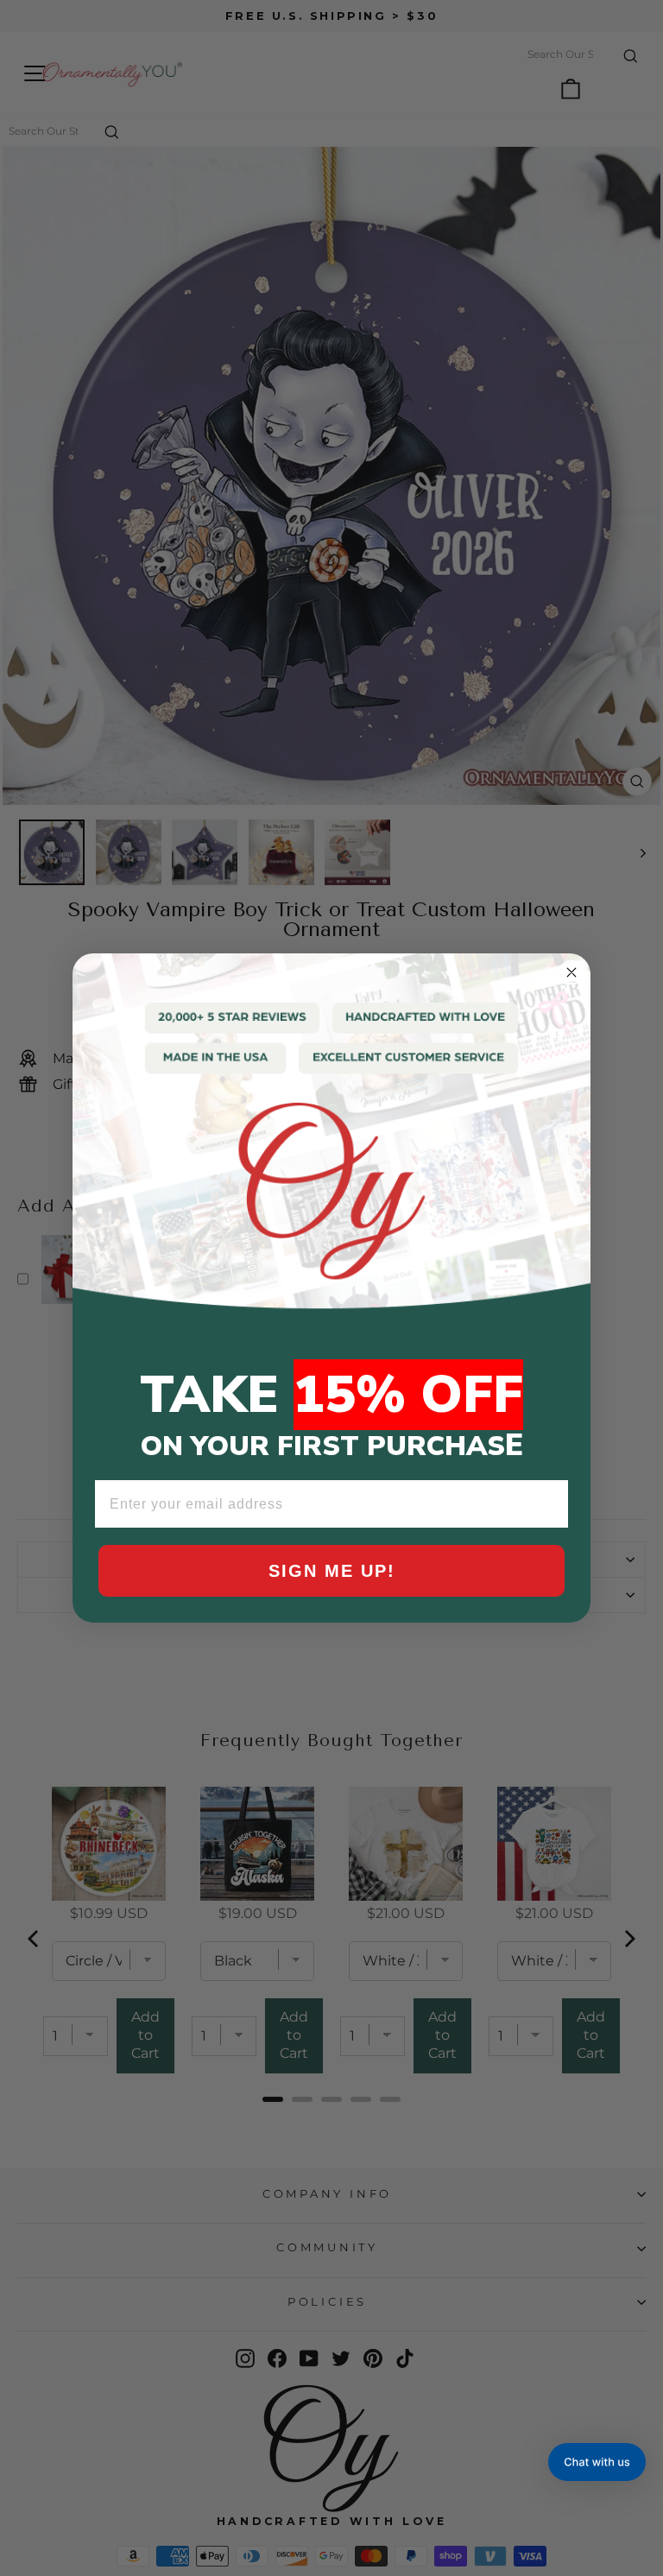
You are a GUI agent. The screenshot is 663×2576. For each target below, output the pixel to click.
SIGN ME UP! (332, 1571)
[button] (597, 2462)
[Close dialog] (571, 972)
